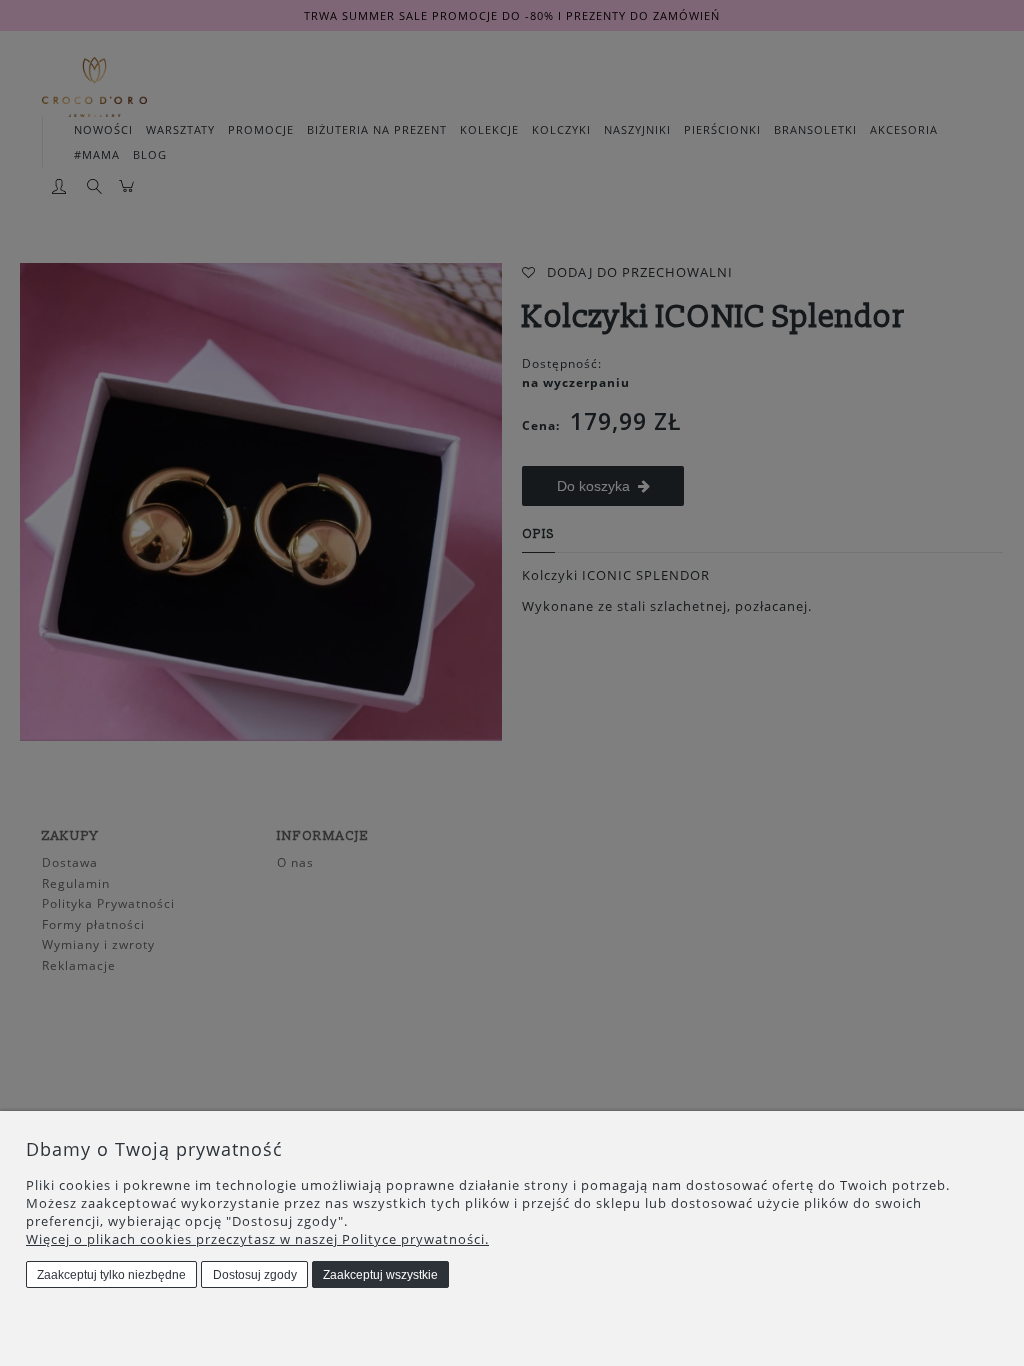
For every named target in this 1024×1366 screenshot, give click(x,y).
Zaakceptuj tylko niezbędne (111, 1275)
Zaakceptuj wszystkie (380, 1275)
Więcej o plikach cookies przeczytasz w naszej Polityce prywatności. (257, 1239)
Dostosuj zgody (255, 1275)
